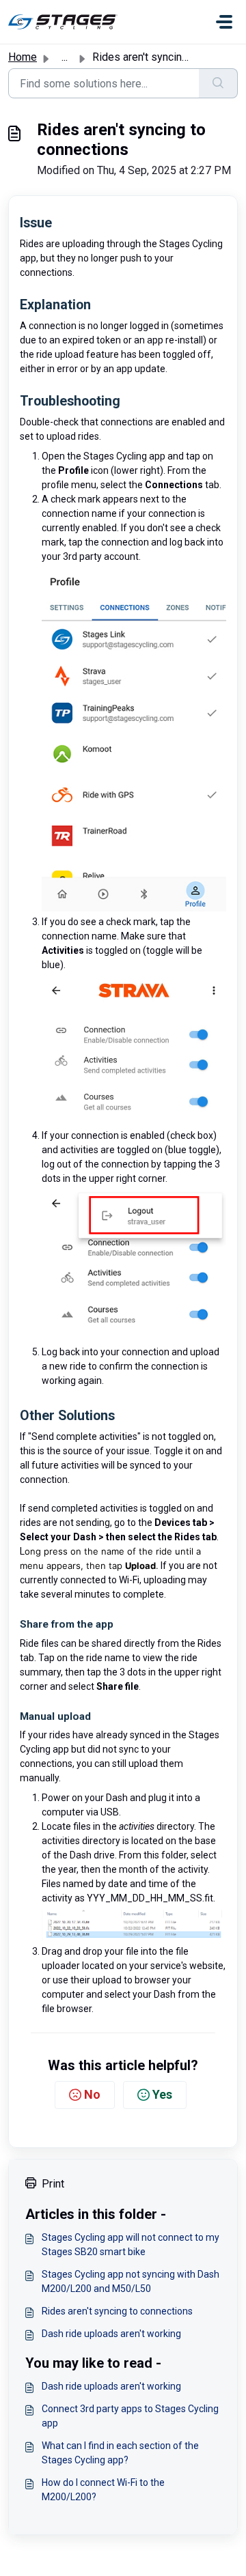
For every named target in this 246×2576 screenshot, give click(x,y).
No (92, 2094)
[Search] (218, 83)
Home (23, 57)
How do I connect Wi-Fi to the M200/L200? (103, 2490)
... (65, 57)
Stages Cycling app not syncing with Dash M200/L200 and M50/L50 (131, 2281)
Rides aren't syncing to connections (117, 2311)
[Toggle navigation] (224, 22)
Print (53, 2184)
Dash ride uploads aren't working (111, 2334)
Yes (162, 2094)
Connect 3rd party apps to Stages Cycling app (130, 2416)
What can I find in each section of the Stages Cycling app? (120, 2453)
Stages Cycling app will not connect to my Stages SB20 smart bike (131, 2245)
